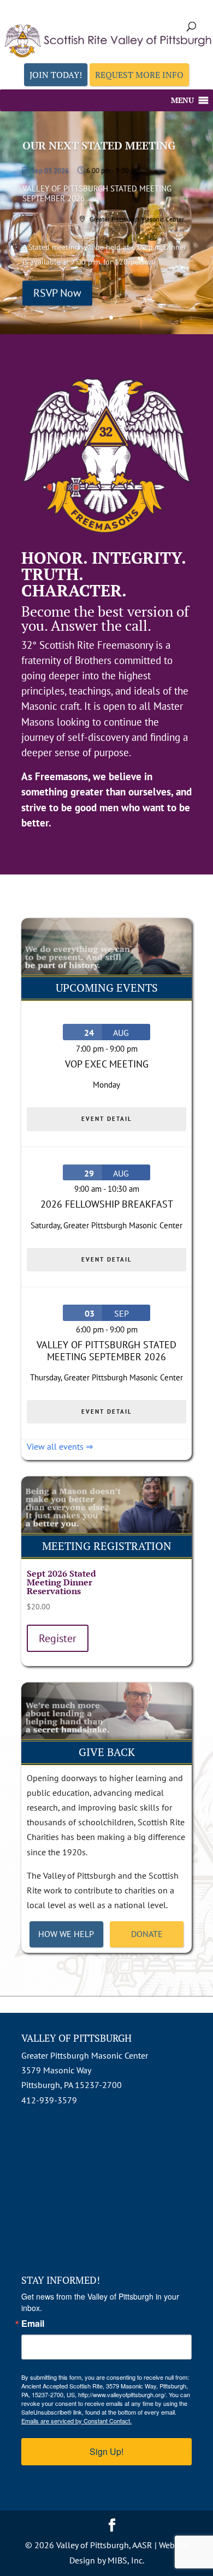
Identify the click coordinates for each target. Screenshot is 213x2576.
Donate (147, 1934)
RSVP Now (57, 293)
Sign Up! (106, 2451)
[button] (182, 100)
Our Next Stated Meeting (99, 145)
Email (33, 2324)
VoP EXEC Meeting (107, 1064)
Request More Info (139, 75)
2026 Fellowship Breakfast (107, 1204)
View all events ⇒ (60, 1446)
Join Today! (56, 75)
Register (58, 1638)
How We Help (66, 1934)
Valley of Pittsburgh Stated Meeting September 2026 (106, 1351)
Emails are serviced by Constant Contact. (76, 2421)
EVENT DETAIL (107, 1119)
